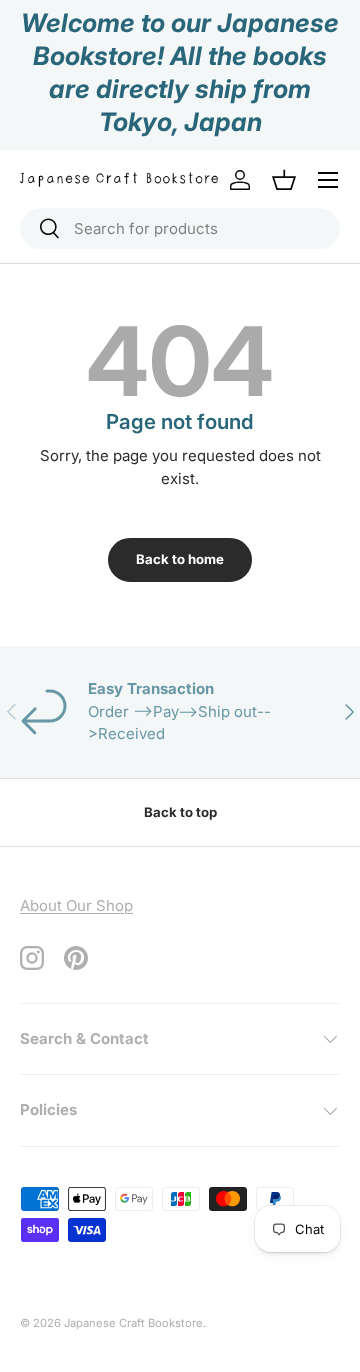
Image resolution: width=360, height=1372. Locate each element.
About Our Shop (76, 905)
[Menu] (328, 180)
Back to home (180, 559)
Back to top (180, 812)
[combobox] (180, 228)
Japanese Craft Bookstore (133, 1323)
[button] (284, 180)
